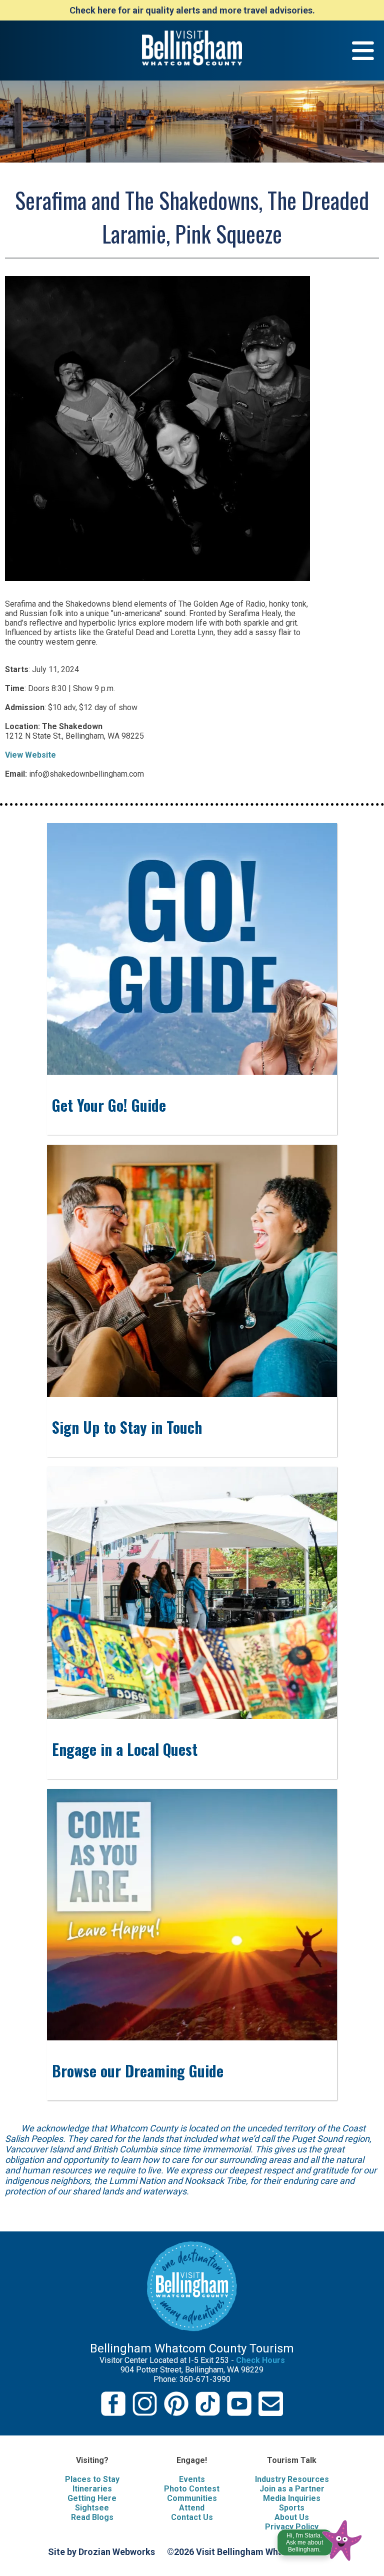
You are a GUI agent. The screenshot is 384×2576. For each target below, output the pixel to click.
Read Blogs (92, 2517)
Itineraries (92, 2489)
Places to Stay (92, 2479)
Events (192, 2479)
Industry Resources (292, 2479)
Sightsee (92, 2508)
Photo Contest (192, 2489)
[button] (320, 2538)
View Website (30, 755)
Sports (292, 2508)
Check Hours (260, 2360)
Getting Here (92, 2498)
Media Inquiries (292, 2498)
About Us (292, 2517)
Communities (192, 2498)
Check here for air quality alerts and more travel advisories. (192, 10)
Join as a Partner (292, 2489)
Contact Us (192, 2517)
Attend (192, 2508)
